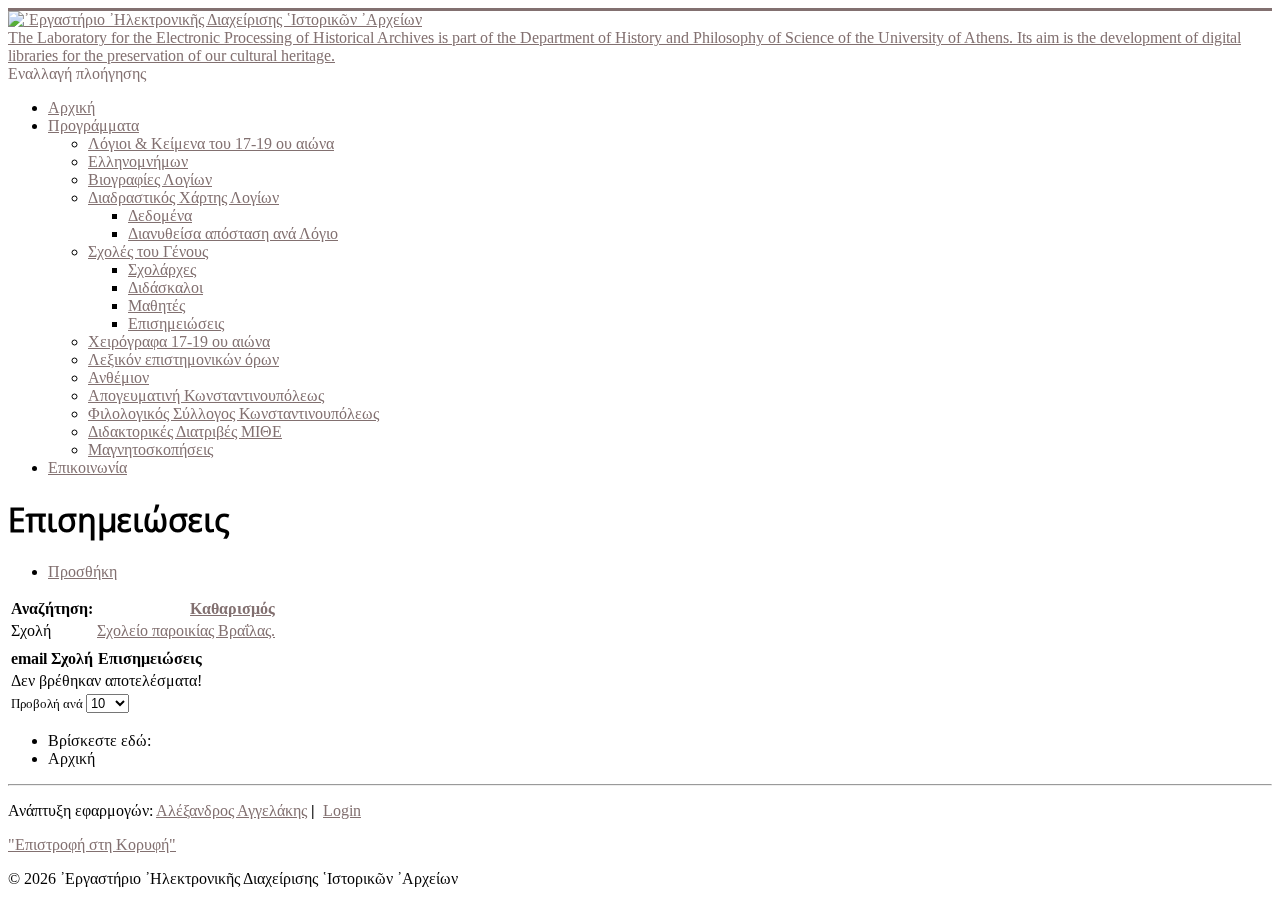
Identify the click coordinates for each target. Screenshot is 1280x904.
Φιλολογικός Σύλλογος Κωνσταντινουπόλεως (233, 413)
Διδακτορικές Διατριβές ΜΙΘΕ (185, 431)
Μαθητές (156, 305)
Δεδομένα (160, 215)
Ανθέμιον (118, 377)
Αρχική (71, 107)
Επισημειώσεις (176, 323)
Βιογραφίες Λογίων (150, 179)
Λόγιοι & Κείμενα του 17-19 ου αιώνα (211, 143)
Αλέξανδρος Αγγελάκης (231, 810)
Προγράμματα (93, 125)
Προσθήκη (82, 571)
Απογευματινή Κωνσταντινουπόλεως (206, 395)
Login (342, 810)
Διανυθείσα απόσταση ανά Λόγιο (233, 233)
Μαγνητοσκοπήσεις (150, 449)
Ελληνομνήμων (138, 161)
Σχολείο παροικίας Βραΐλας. (186, 630)
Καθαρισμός (232, 608)
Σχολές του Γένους (148, 251)
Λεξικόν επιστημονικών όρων (183, 359)
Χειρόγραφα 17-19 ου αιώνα (179, 341)
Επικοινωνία (87, 467)
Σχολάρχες (162, 269)
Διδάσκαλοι (165, 287)
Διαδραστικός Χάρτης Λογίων (183, 197)
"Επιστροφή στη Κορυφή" (92, 844)
